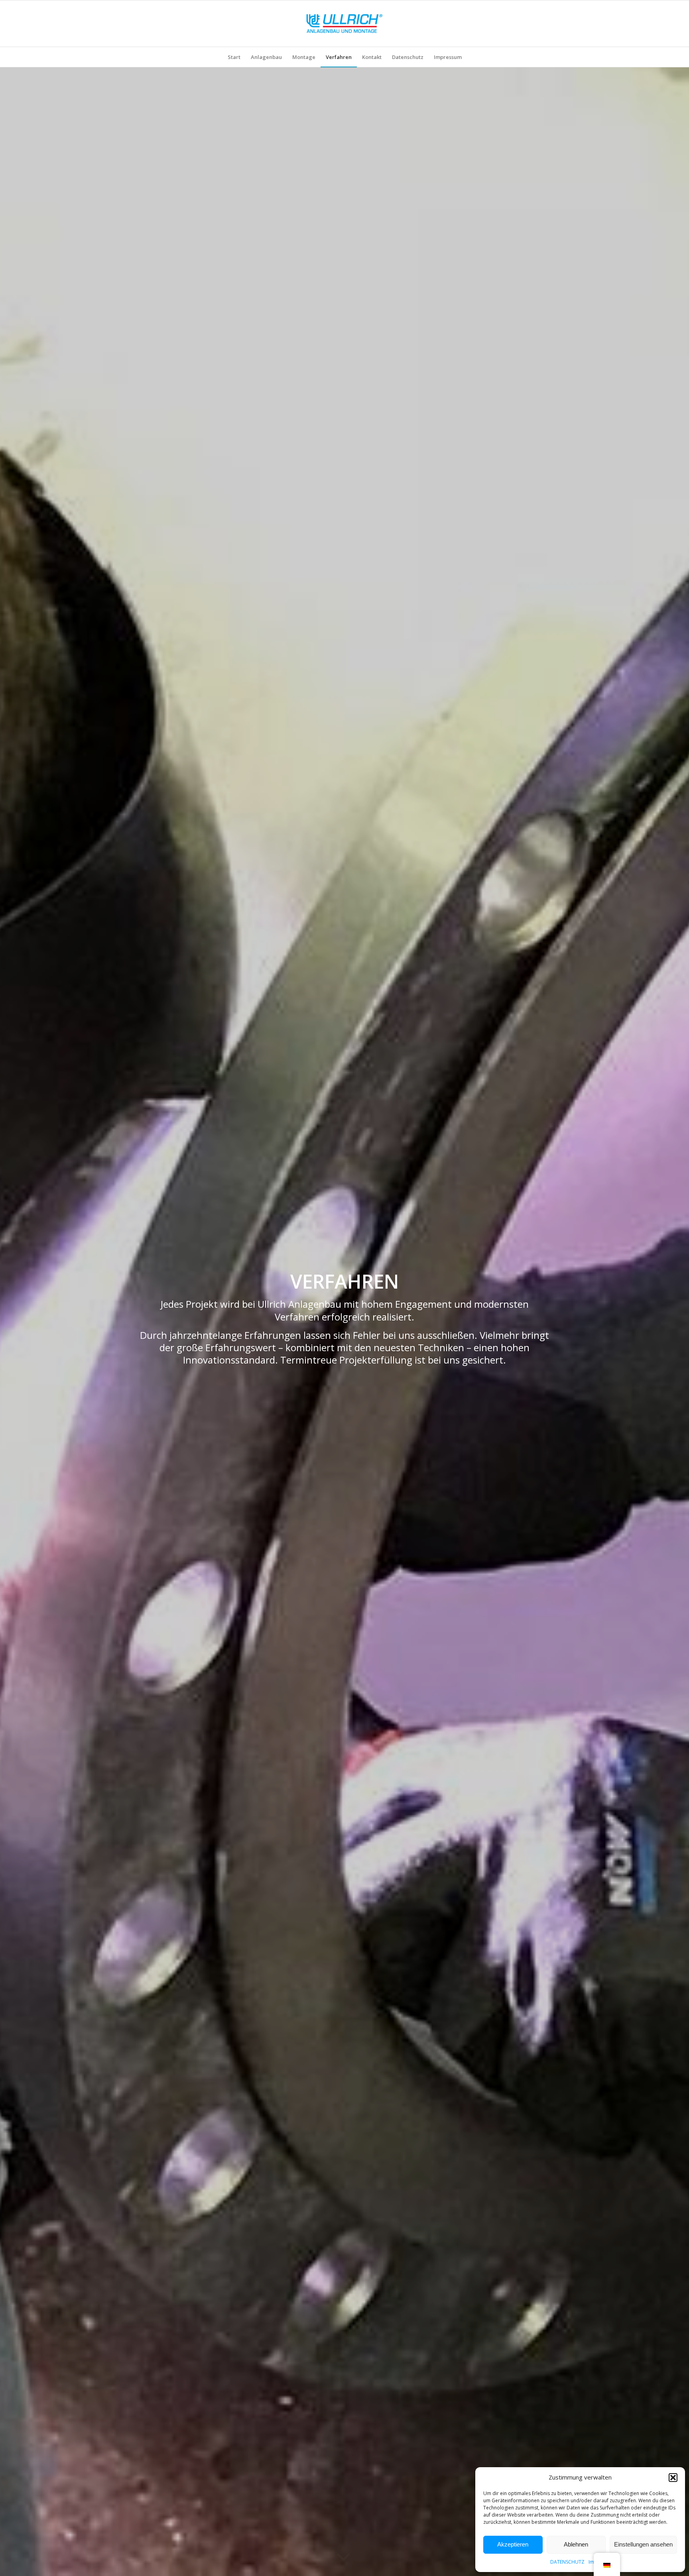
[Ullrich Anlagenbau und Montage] (344, 24)
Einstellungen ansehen (643, 2544)
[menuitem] (234, 57)
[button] (673, 2478)
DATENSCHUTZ (567, 2562)
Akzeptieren (513, 2544)
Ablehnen (576, 2544)
